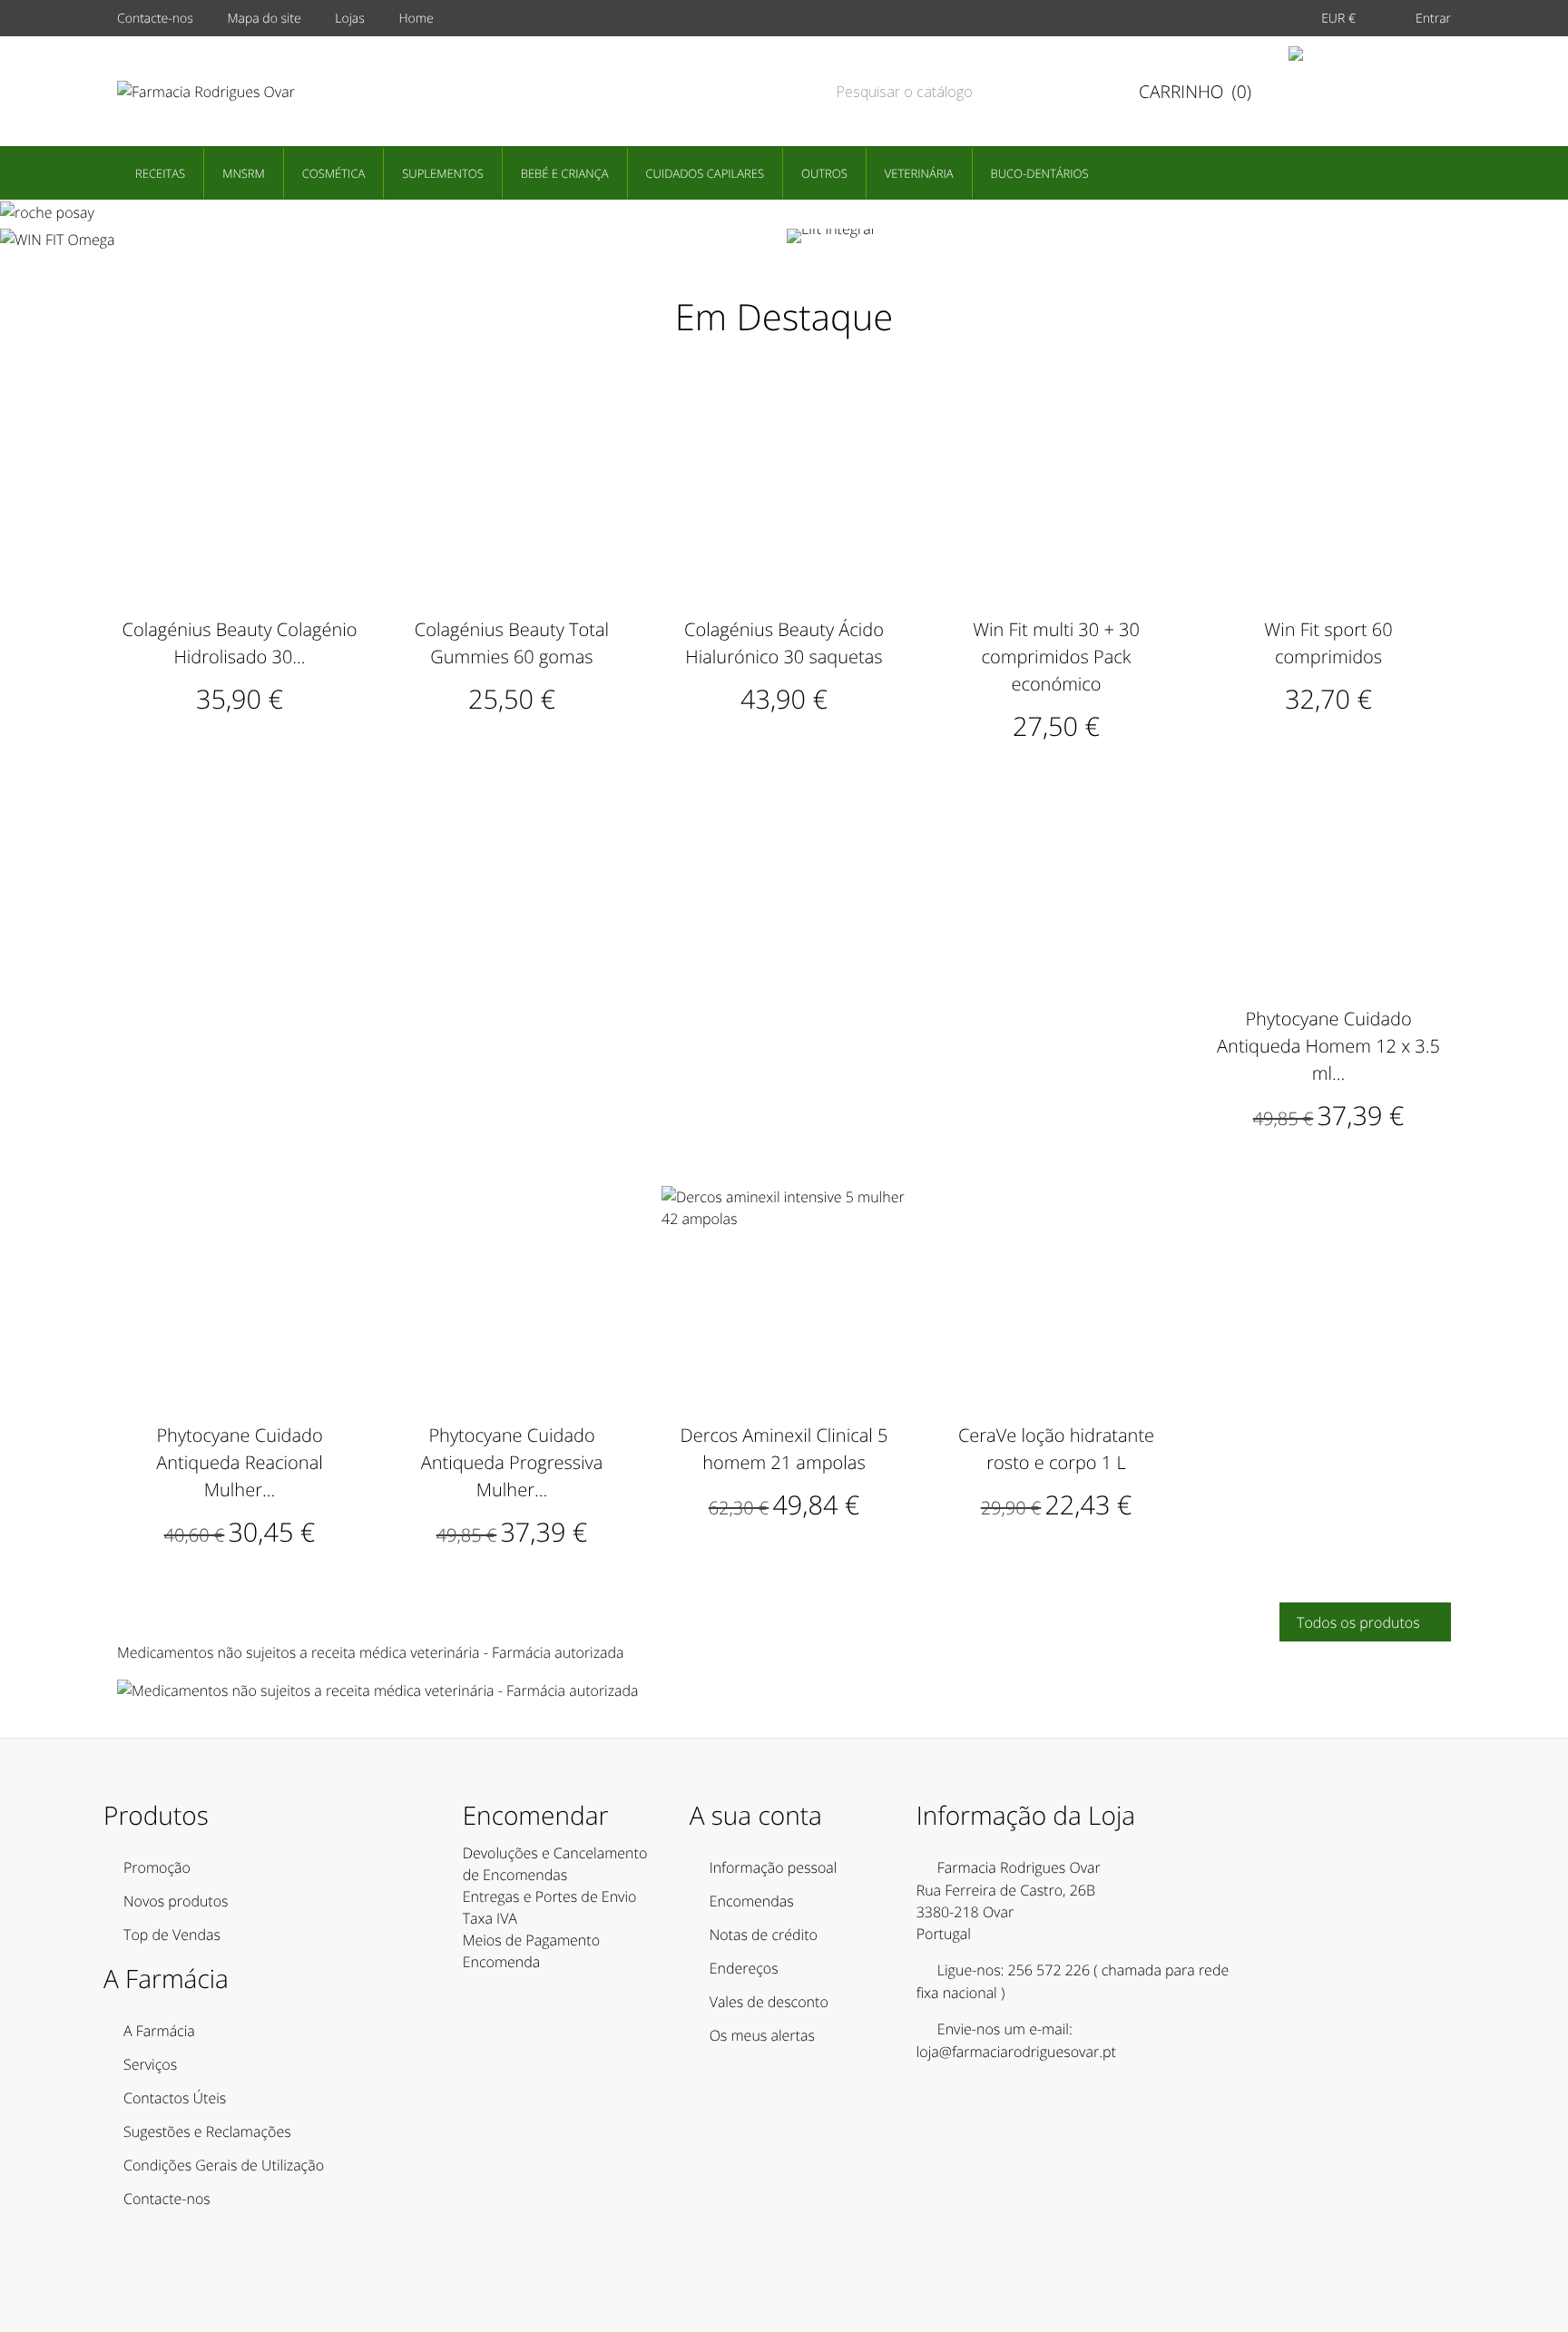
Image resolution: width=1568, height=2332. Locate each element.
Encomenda (502, 1962)
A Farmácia (159, 2031)
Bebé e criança (565, 173)
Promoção (157, 1867)
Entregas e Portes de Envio (550, 1896)
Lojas (350, 19)
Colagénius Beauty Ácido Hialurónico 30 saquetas (784, 643)
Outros (824, 173)
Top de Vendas (172, 1935)
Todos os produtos (1364, 1622)
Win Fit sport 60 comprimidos (1328, 643)
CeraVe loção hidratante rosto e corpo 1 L (1056, 1449)
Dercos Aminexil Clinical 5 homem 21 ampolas (784, 1449)
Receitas (160, 173)
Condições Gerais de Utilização (224, 2165)
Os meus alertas (762, 2035)
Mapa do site (264, 19)
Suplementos (443, 173)
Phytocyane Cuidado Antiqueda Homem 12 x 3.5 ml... (1328, 1046)
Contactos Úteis (175, 2098)
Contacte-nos (155, 19)
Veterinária (919, 173)
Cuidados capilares (705, 173)
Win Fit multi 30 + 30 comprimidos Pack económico (1056, 656)
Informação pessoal (774, 1867)
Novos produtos (176, 1901)
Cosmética (333, 173)
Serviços (150, 2064)
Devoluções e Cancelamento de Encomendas (555, 1864)
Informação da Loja (1026, 1816)
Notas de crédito (764, 1935)
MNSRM (244, 173)
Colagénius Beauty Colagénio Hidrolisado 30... (240, 643)
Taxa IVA (490, 1918)
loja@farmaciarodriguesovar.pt (1016, 2052)
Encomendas (752, 1901)
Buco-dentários (1040, 173)
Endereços (744, 1968)
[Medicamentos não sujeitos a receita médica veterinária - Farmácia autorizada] (378, 1690)
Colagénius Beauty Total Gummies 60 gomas (512, 643)
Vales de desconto (769, 2002)
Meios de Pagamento (531, 1940)
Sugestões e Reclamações (207, 2131)
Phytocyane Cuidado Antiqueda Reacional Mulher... (240, 1462)
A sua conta (756, 1816)
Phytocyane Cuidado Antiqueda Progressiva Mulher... (512, 1462)
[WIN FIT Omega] (391, 240)
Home (416, 19)
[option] (784, 211)
